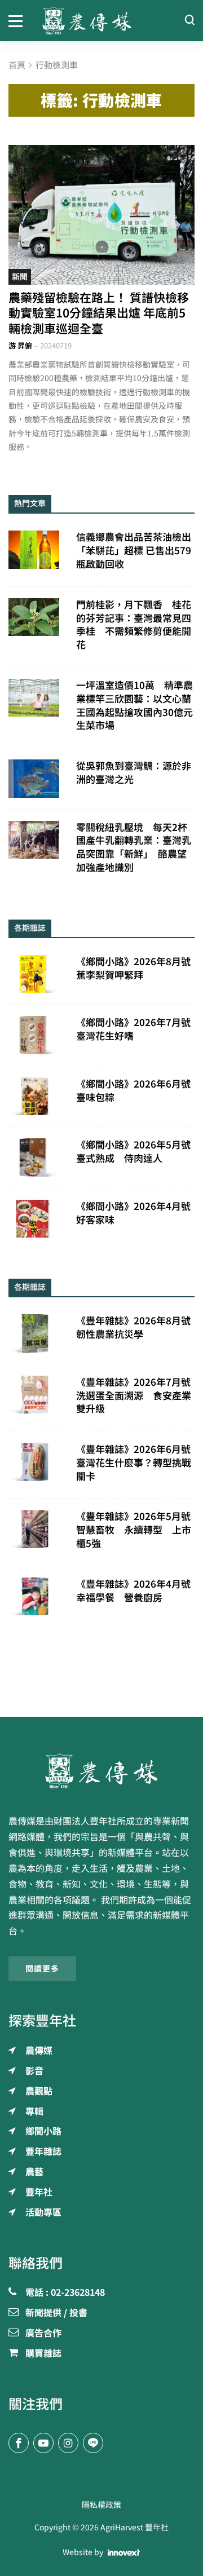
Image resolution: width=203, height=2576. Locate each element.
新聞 (20, 277)
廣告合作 (43, 2334)
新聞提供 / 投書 (56, 2313)
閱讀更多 (42, 1969)
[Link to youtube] (43, 2443)
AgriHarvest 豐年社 (134, 2528)
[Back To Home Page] (101, 1771)
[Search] (189, 21)
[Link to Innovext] (124, 2553)
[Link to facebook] (19, 2443)
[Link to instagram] (68, 2443)
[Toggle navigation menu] (17, 20)
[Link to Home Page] (101, 21)
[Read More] (101, 215)
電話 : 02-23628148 (65, 2293)
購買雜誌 (43, 2354)
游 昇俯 (20, 346)
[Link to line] (93, 2443)
